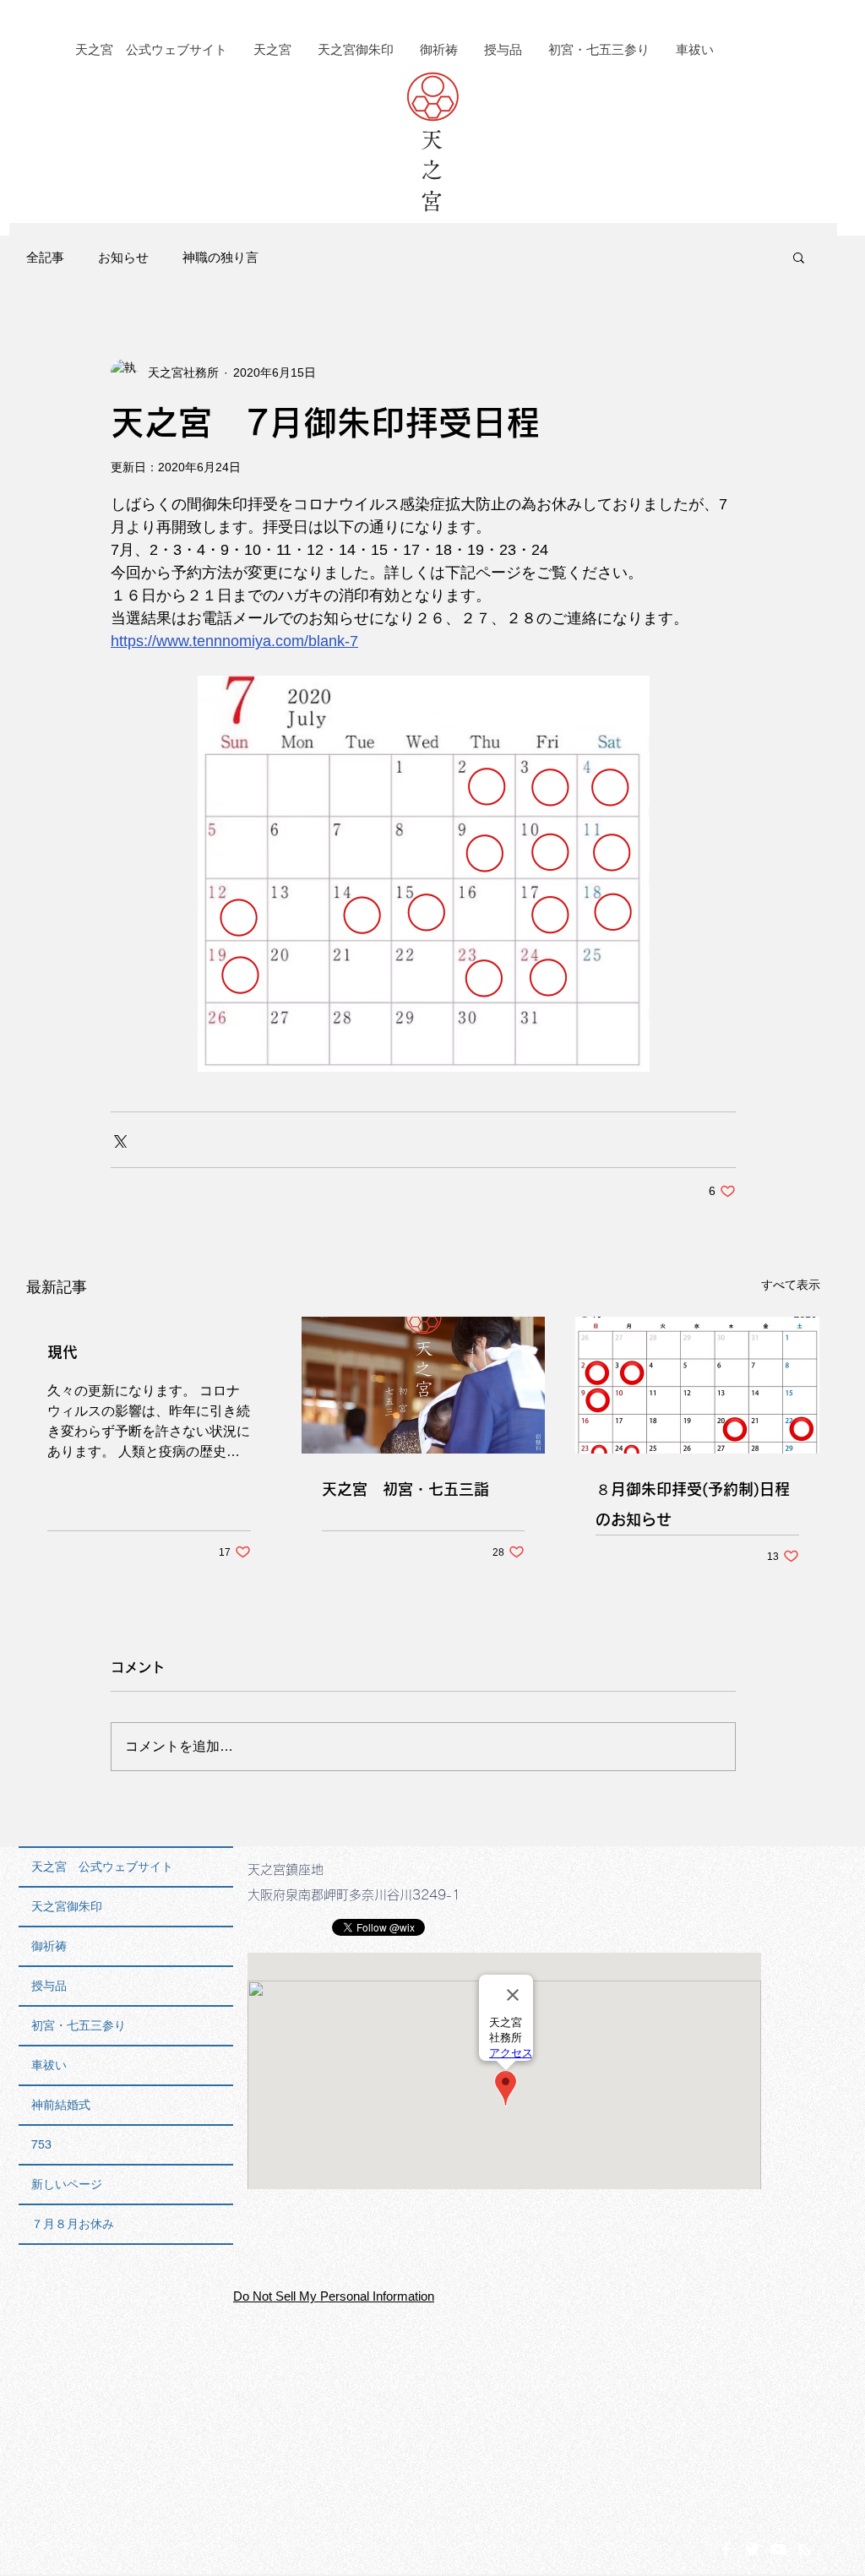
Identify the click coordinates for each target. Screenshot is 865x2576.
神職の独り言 (220, 257)
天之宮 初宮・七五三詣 (405, 1489)
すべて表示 (791, 1285)
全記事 (45, 257)
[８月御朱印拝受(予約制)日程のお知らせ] (697, 1385)
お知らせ (123, 257)
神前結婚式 (61, 2105)
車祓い (49, 2065)
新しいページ (67, 2184)
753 (41, 2144)
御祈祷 (49, 1946)
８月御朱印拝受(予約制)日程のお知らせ (693, 1504)
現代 (63, 1352)
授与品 (49, 1986)
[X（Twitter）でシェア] (119, 1140)
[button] (799, 257)
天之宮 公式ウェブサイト (102, 1867)
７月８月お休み (73, 2224)
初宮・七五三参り (79, 2025)
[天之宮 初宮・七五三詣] (424, 1385)
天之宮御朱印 (67, 1906)
